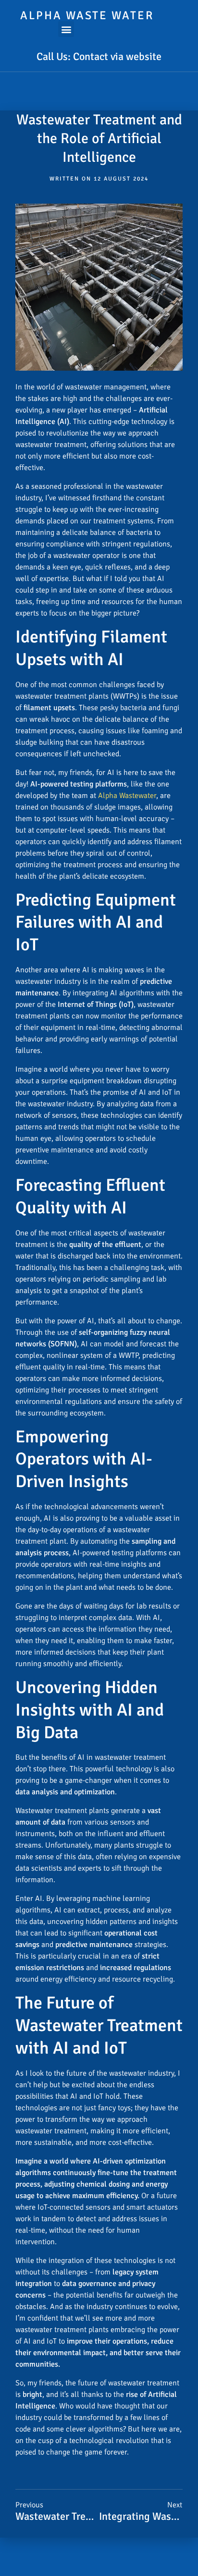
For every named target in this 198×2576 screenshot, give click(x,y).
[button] (66, 29)
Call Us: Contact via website (99, 56)
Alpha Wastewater (127, 796)
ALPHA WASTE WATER (87, 15)
